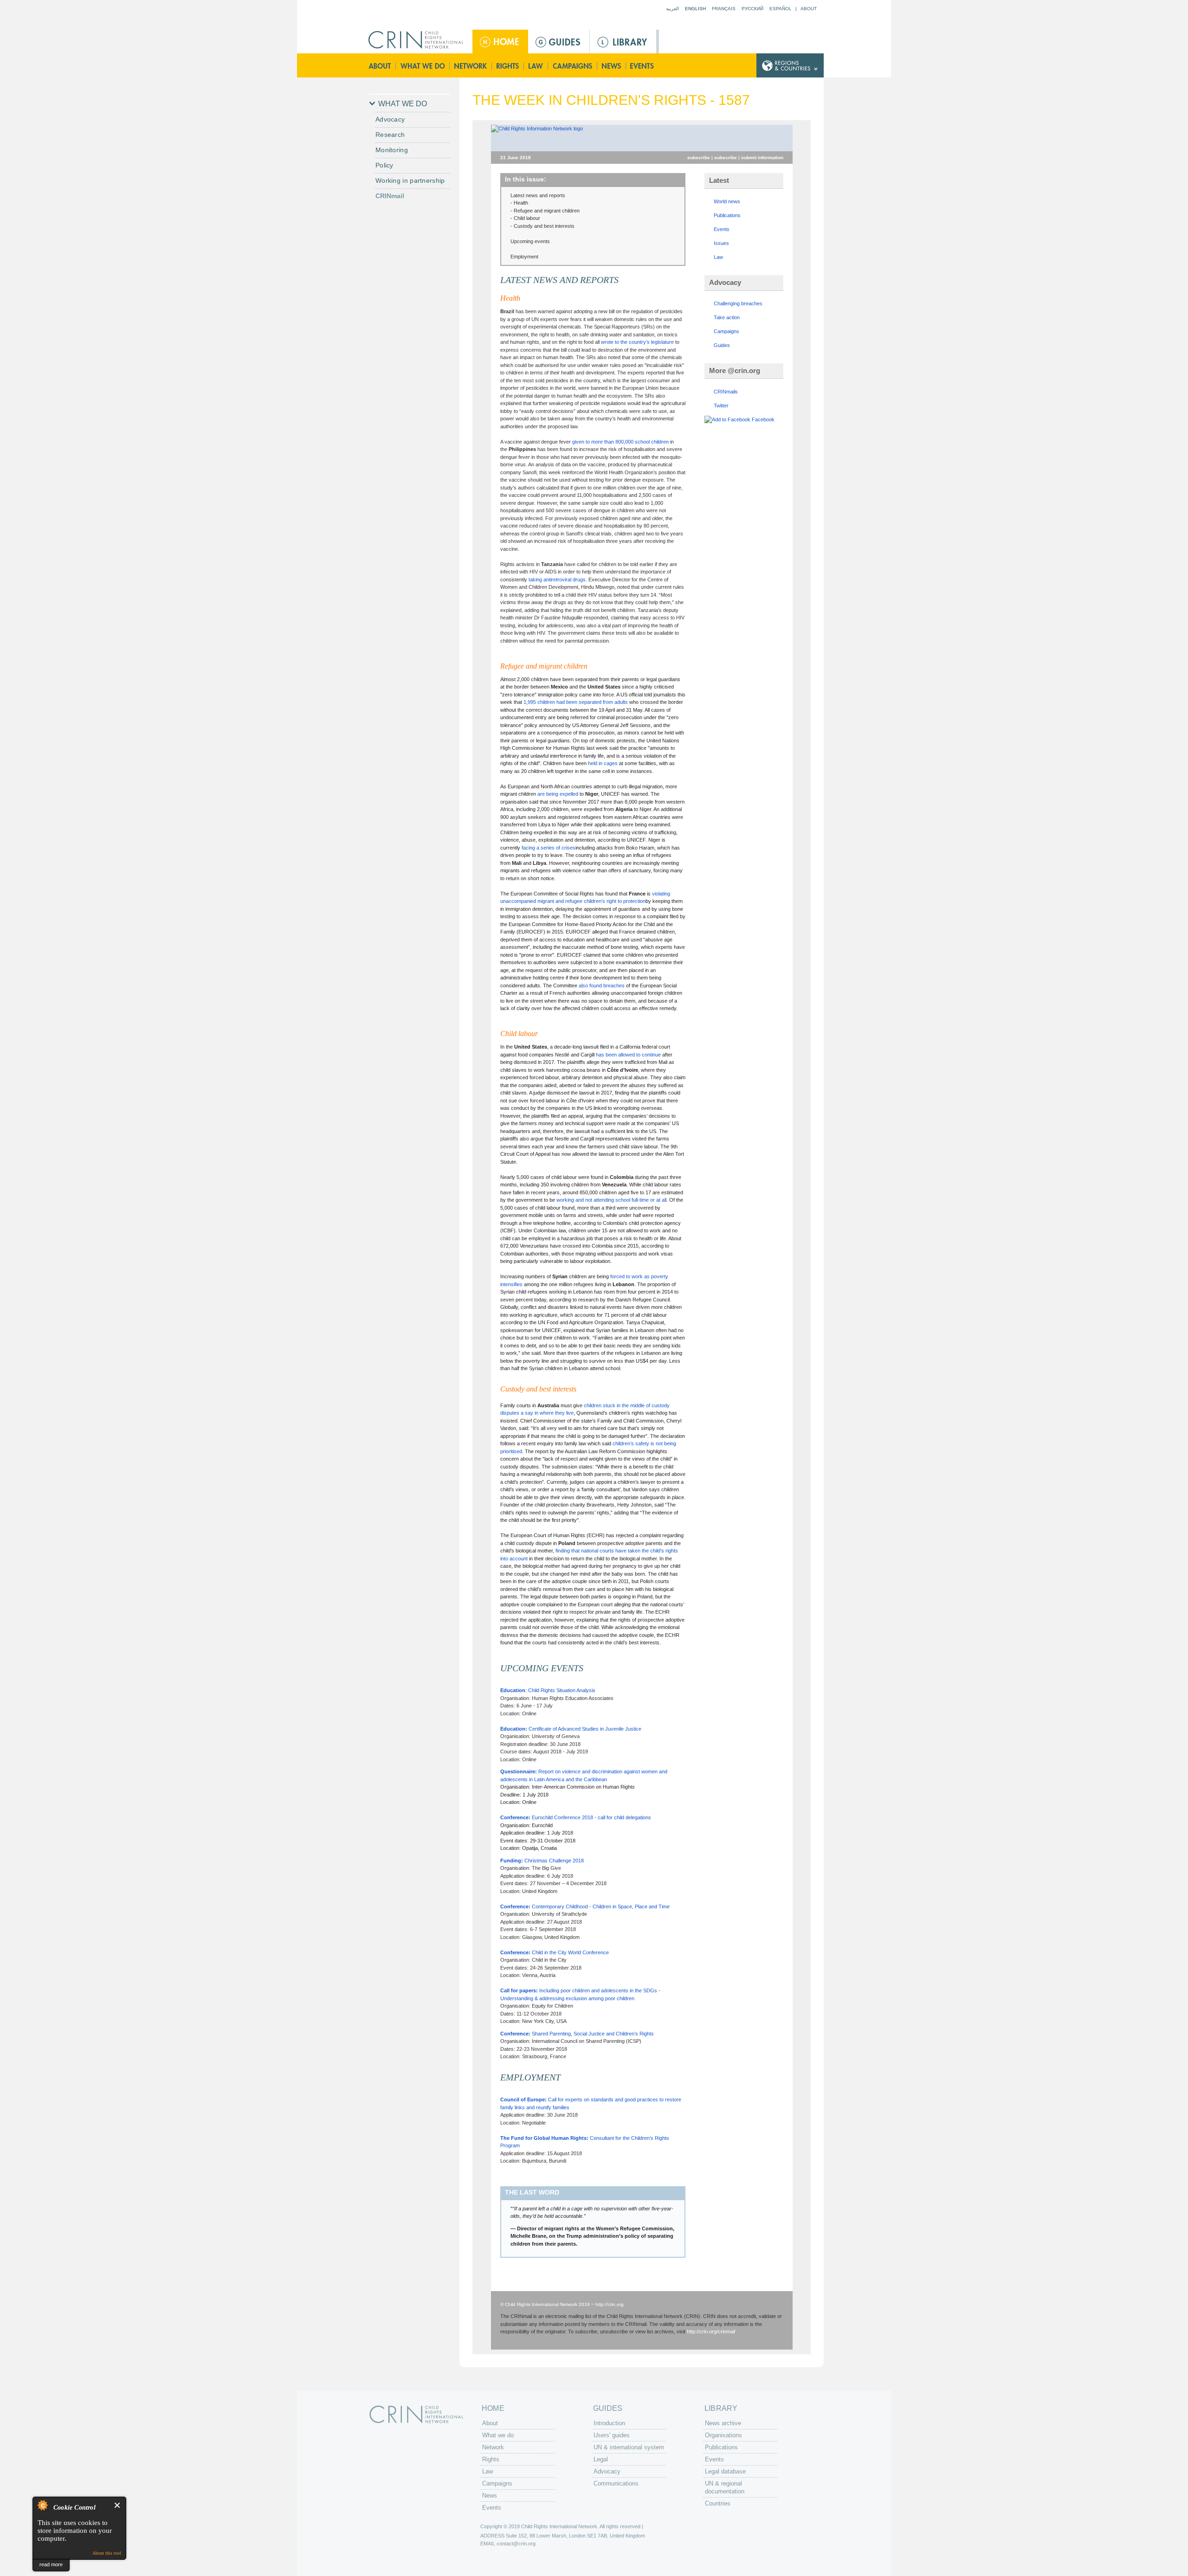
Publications (727, 215)
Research (390, 135)
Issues (721, 243)
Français (724, 9)
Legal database (725, 2471)
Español (781, 9)
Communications (616, 2483)
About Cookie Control (42, 2505)
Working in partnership (410, 180)
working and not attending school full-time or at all (611, 1200)
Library (623, 42)
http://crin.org (610, 2304)
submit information (762, 158)
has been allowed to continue (628, 1055)
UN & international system (629, 2447)
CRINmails (726, 392)
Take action (727, 317)
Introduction (609, 2423)
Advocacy (390, 119)
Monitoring (392, 150)
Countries (718, 2503)
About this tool (107, 2553)
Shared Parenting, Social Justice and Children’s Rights (577, 2034)
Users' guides (612, 2435)
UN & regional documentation (725, 2487)
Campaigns (573, 66)
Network (471, 66)
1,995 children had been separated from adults (576, 702)
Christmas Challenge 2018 (543, 1861)
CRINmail (390, 196)
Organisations (723, 2435)
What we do (423, 66)
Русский (752, 9)
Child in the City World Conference (555, 1952)
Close (118, 2505)
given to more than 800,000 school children (620, 442)
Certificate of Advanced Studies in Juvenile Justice (571, 1729)
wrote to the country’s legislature (637, 342)
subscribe (699, 158)
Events (643, 66)
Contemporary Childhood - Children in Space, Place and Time (585, 1906)
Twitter (721, 406)
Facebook (763, 419)
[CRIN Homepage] (419, 40)
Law (536, 66)
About (809, 9)
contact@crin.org (516, 2544)
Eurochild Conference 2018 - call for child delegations (576, 1817)
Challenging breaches (738, 303)
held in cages (603, 763)
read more (51, 2564)
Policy (384, 165)
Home (500, 42)
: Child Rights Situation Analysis (549, 1690)
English (695, 9)
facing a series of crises (549, 848)
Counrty (790, 66)
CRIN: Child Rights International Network (416, 2414)
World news (727, 201)
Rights (508, 66)
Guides (559, 42)
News (612, 66)
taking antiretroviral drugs (557, 580)
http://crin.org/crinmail (711, 2331)
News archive (723, 2423)
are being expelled (558, 794)
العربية (672, 9)
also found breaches (602, 985)
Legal (601, 2459)
